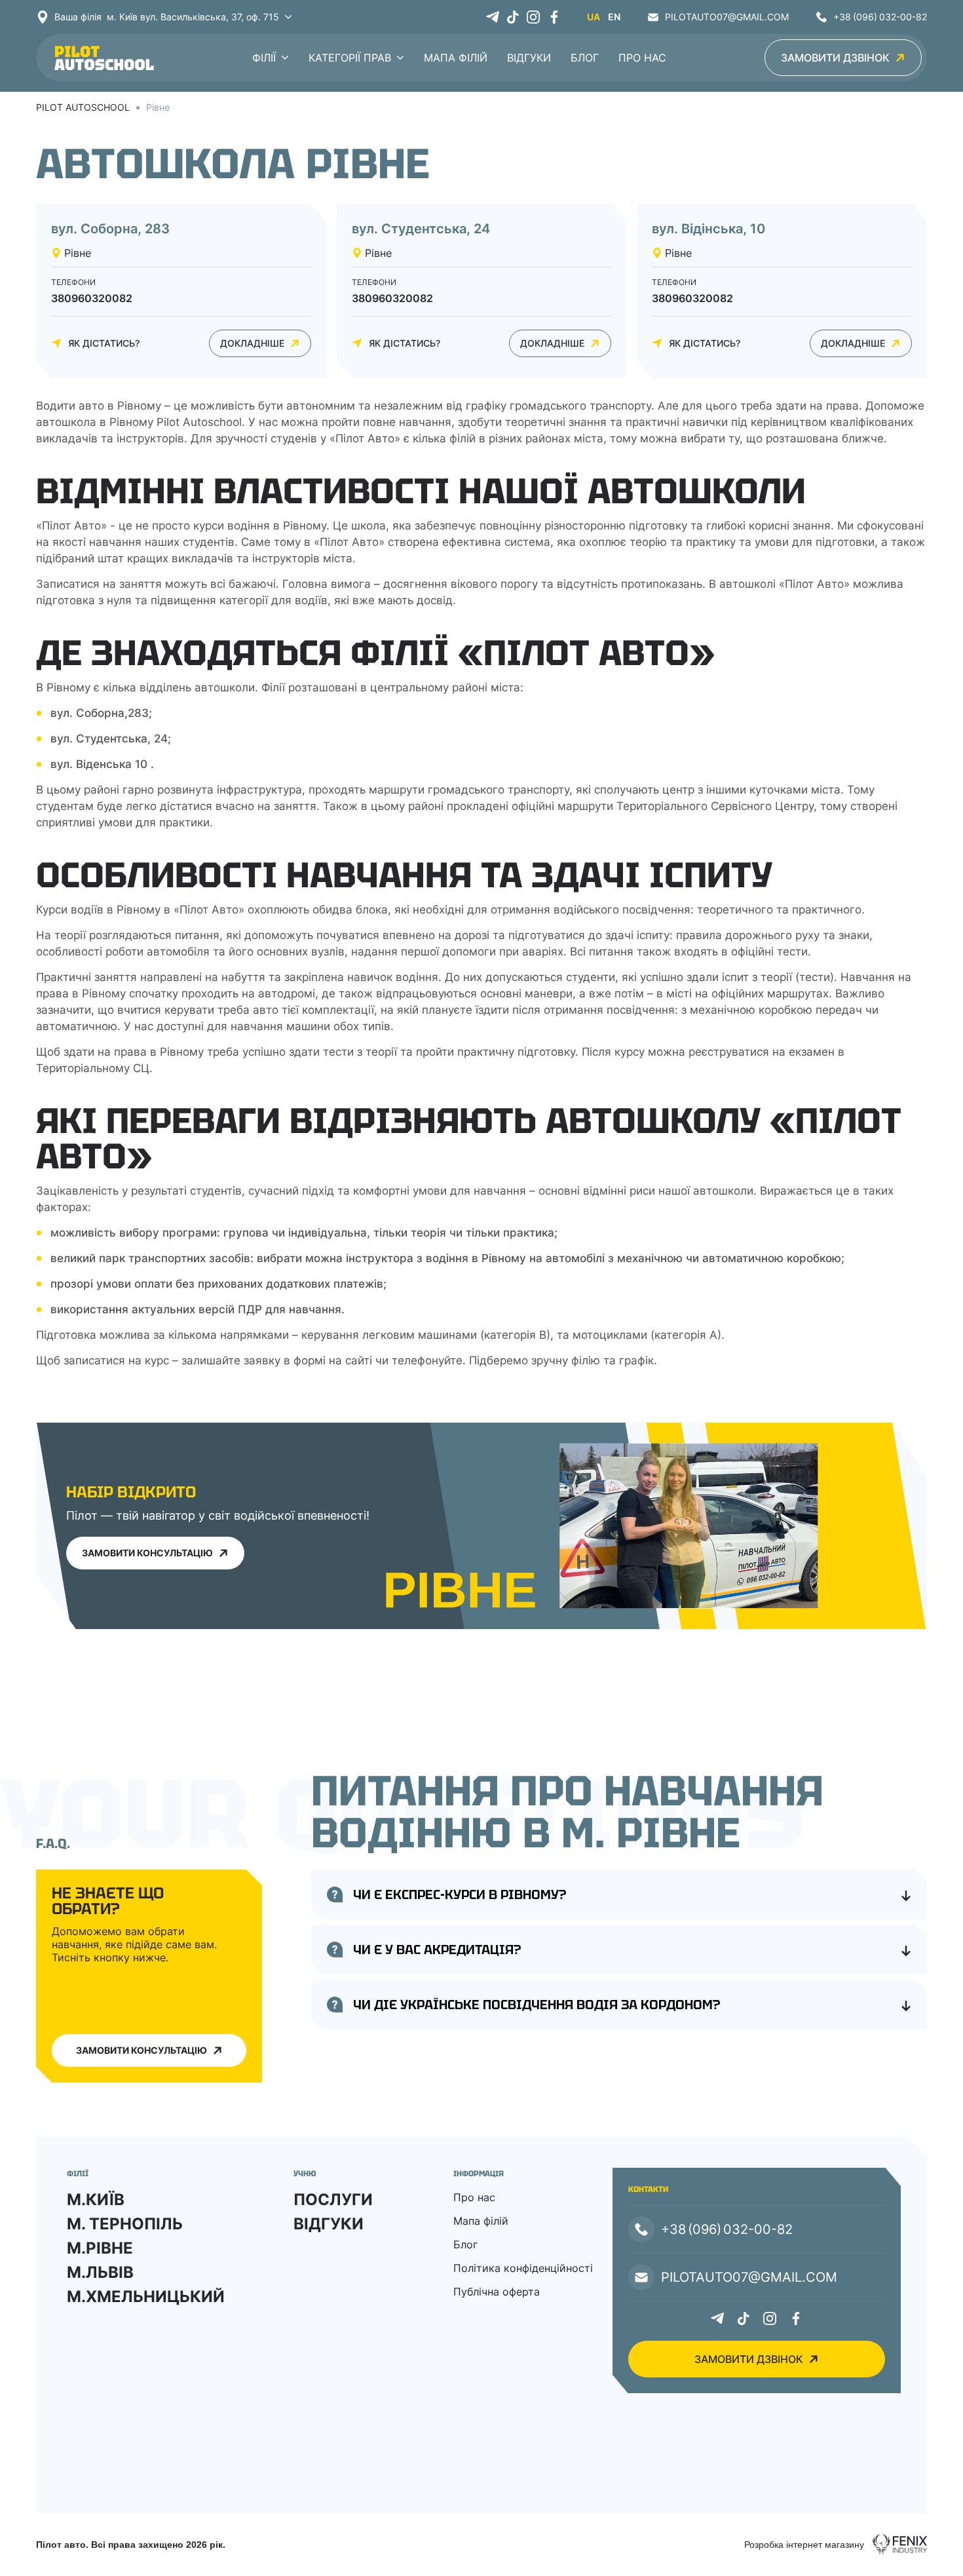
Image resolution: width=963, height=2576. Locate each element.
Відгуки (529, 58)
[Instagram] (533, 17)
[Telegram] (493, 17)
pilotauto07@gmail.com (727, 17)
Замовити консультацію (142, 2050)
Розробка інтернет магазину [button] (804, 2545)
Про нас (642, 58)
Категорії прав (350, 58)
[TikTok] (513, 17)
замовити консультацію (147, 1553)
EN (614, 17)
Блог (585, 58)
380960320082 (92, 298)
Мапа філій (456, 58)
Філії (264, 58)
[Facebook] (554, 17)
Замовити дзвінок (835, 58)
